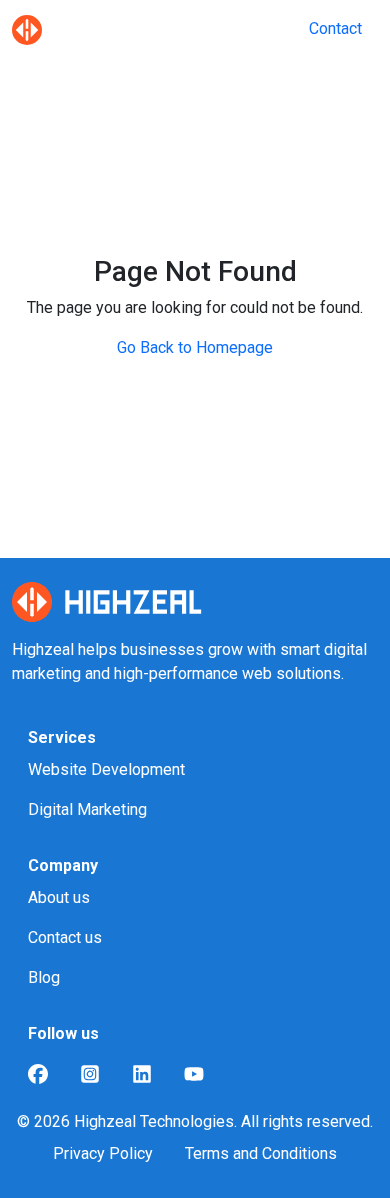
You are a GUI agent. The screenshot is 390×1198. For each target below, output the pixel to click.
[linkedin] (142, 1074)
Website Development (106, 769)
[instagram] (90, 1074)
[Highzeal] (27, 29)
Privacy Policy (103, 1153)
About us (59, 897)
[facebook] (38, 1074)
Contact (335, 28)
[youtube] (194, 1074)
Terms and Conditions (261, 1153)
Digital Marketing (87, 809)
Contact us (65, 937)
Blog (44, 977)
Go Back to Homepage (195, 347)
